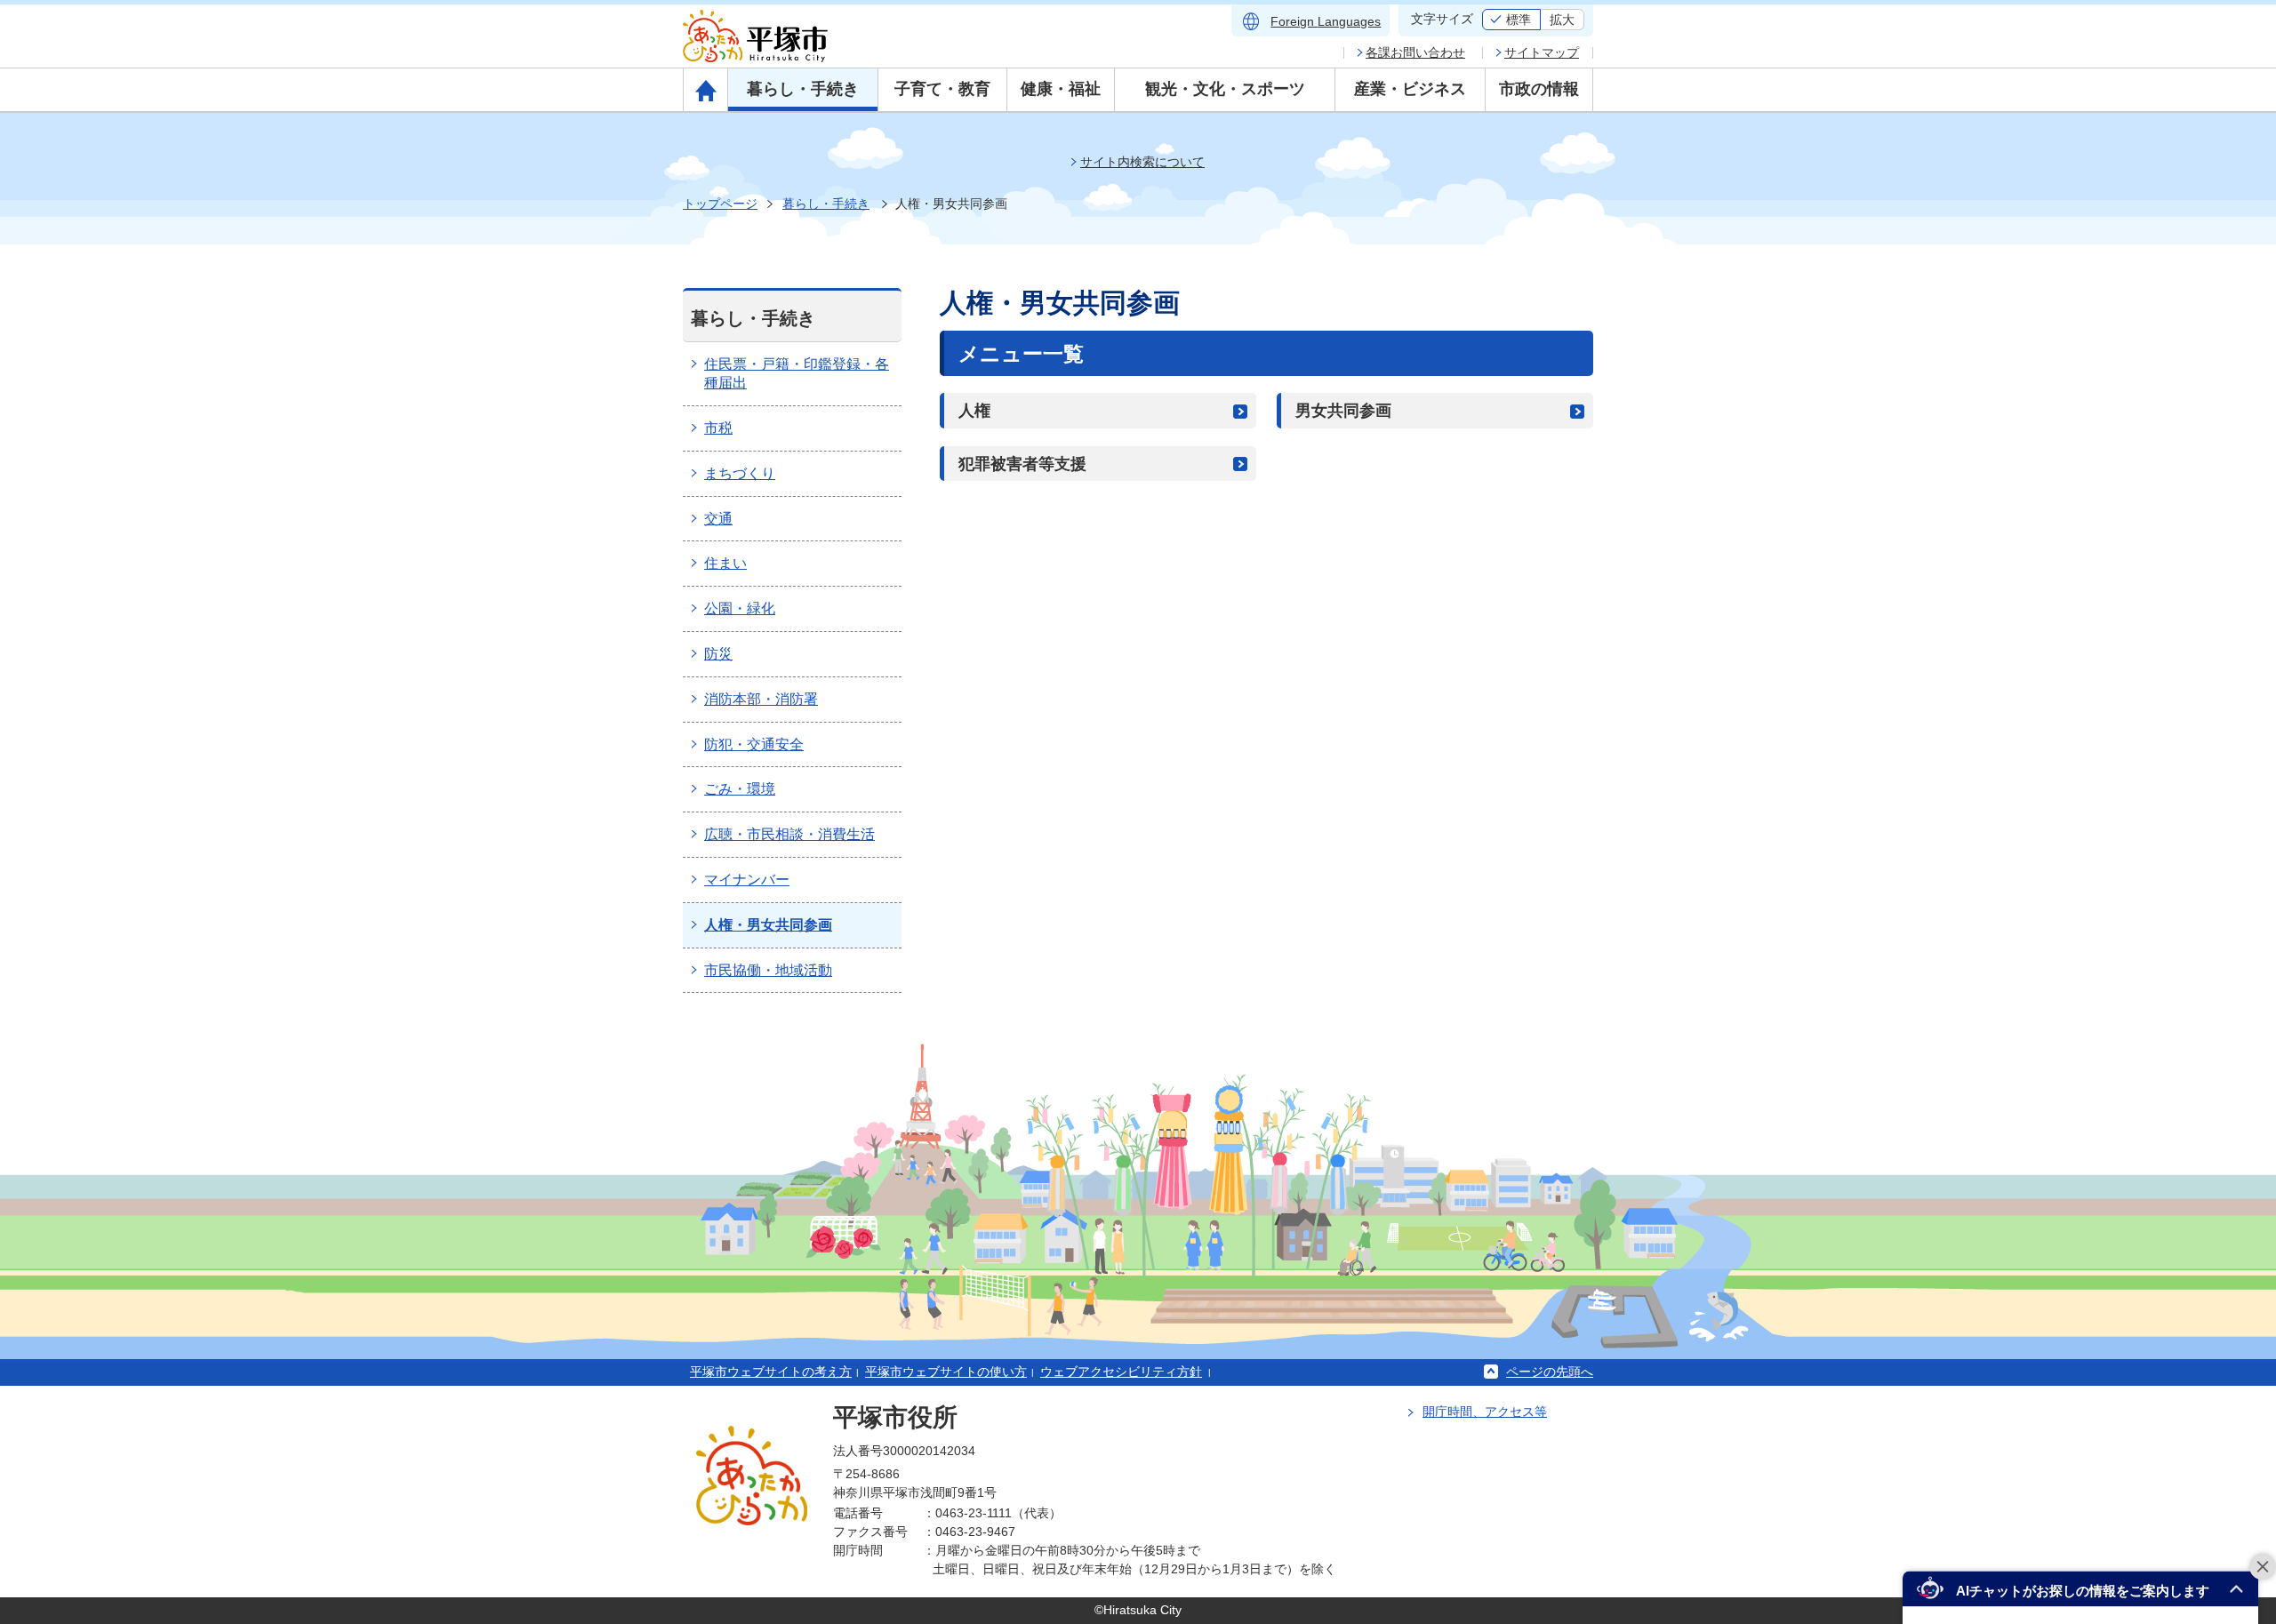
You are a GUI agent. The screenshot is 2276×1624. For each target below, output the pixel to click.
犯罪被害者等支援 (1022, 464)
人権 (974, 411)
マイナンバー (747, 880)
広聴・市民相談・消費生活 (789, 834)
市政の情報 (1539, 89)
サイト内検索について (1142, 162)
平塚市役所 (895, 1417)
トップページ (720, 204)
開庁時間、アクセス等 (1485, 1412)
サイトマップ (1542, 52)
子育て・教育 (942, 89)
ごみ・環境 (740, 789)
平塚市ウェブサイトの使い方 (946, 1372)
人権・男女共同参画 (768, 925)
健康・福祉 (1061, 89)
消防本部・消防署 (761, 699)
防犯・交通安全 (754, 744)
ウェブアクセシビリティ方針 (1121, 1372)
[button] (2080, 1589)
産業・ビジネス (1410, 89)
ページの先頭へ (1550, 1372)
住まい (725, 563)
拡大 (1562, 20)
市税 (718, 428)
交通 (718, 519)
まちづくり (740, 473)
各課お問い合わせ (1415, 52)
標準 (1519, 20)
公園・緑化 (740, 608)
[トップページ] (705, 90)
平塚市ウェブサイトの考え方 (771, 1372)
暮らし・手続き (803, 89)
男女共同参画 (1343, 411)
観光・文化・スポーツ (1225, 89)
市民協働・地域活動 (768, 970)
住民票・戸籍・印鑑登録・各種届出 (797, 373)
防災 (718, 654)
